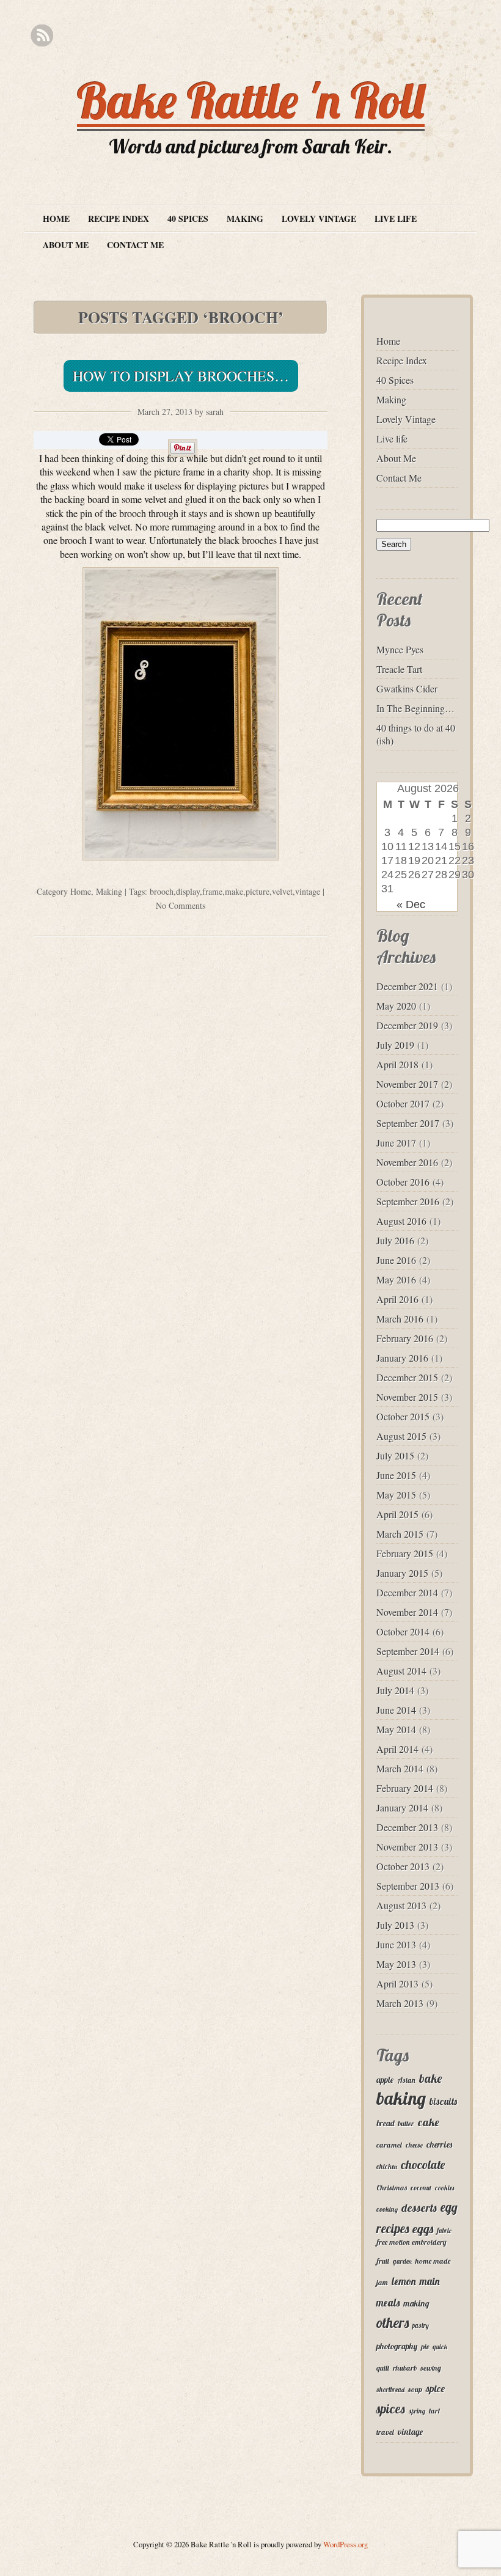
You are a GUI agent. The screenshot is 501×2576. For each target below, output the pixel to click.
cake (429, 2122)
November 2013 (407, 1847)
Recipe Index (119, 218)
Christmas (392, 2188)
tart (434, 2411)
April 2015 (397, 1514)
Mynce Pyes (400, 649)
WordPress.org (346, 2544)
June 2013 (396, 1944)
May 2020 (396, 1006)
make (234, 891)
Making (245, 218)
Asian (406, 2080)
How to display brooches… (181, 376)
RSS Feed (42, 36)
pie (425, 2347)
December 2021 (407, 986)
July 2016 (395, 1240)
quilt (383, 2368)
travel (385, 2432)
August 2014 (401, 1671)
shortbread (390, 2390)
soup (415, 2389)
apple (385, 2079)
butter (406, 2123)
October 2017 (403, 1103)
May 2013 (396, 1964)
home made (433, 2261)
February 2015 (405, 1553)
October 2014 (403, 1631)
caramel (389, 2145)
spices (391, 2409)
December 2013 (407, 1827)
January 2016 (402, 1358)
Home (56, 218)
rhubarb (405, 2368)
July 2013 (395, 1925)
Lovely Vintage (319, 218)
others (393, 2323)
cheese (414, 2145)
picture (258, 891)
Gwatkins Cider (407, 688)
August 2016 (401, 1221)
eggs (423, 2229)
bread (385, 2123)
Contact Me (135, 245)
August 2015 (401, 1436)
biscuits (443, 2101)
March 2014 (400, 1768)
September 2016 (408, 1201)
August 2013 (401, 1905)
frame (212, 891)
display (188, 891)
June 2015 (396, 1475)
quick (440, 2347)
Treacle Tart (399, 669)
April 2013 (397, 1983)
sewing (431, 2368)
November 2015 (407, 1397)
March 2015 (400, 1534)
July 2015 (395, 1455)
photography (397, 2346)
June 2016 (396, 1260)
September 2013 (408, 1886)
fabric (444, 2231)
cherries (439, 2144)
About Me (66, 245)
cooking (387, 2209)
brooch (162, 891)
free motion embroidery (411, 2242)
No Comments (181, 905)
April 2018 (397, 1064)
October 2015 (403, 1416)
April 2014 (397, 1749)
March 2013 (400, 2003)
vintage (308, 891)
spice (435, 2388)
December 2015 (407, 1377)
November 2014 (407, 1612)
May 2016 (396, 1279)
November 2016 (407, 1162)
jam (382, 2282)
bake (430, 2078)
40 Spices (188, 218)
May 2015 (396, 1495)
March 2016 (400, 1319)
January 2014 (402, 1807)
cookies (444, 2188)
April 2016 (397, 1299)
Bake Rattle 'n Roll (251, 100)
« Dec (411, 905)
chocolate (423, 2164)
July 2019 (395, 1045)
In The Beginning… (415, 708)
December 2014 (407, 1592)
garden (402, 2261)
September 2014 (408, 1651)
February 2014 (405, 1788)
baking (401, 2098)
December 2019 (407, 1025)
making (416, 2303)
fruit (383, 2261)
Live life (396, 218)
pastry (421, 2325)
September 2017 (408, 1123)
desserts (419, 2207)
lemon (404, 2281)
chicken (387, 2167)
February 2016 (405, 1338)
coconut (421, 2188)
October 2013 (403, 1866)
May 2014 (396, 1729)
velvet (282, 891)
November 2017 (407, 1084)
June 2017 (396, 1143)
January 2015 (402, 1573)
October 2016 (403, 1182)
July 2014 (395, 1690)
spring (417, 2411)
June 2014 (396, 1710)
